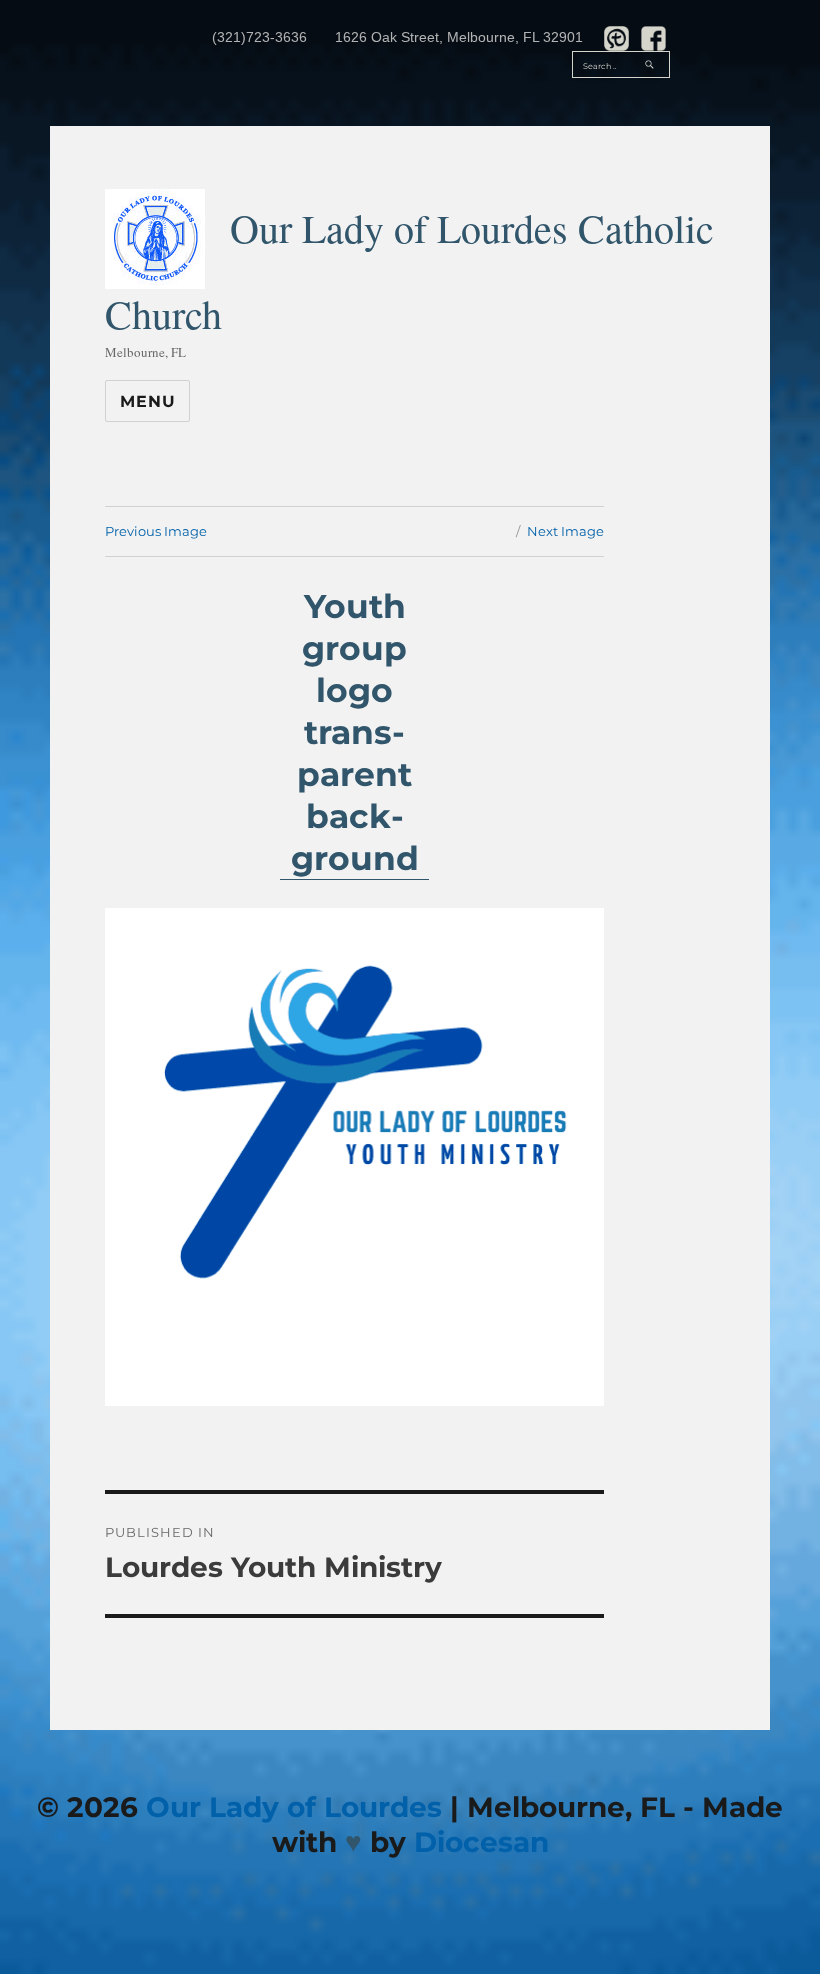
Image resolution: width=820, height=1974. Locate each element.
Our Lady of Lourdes (294, 1807)
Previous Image (156, 531)
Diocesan (481, 1842)
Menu (147, 401)
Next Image (565, 531)
